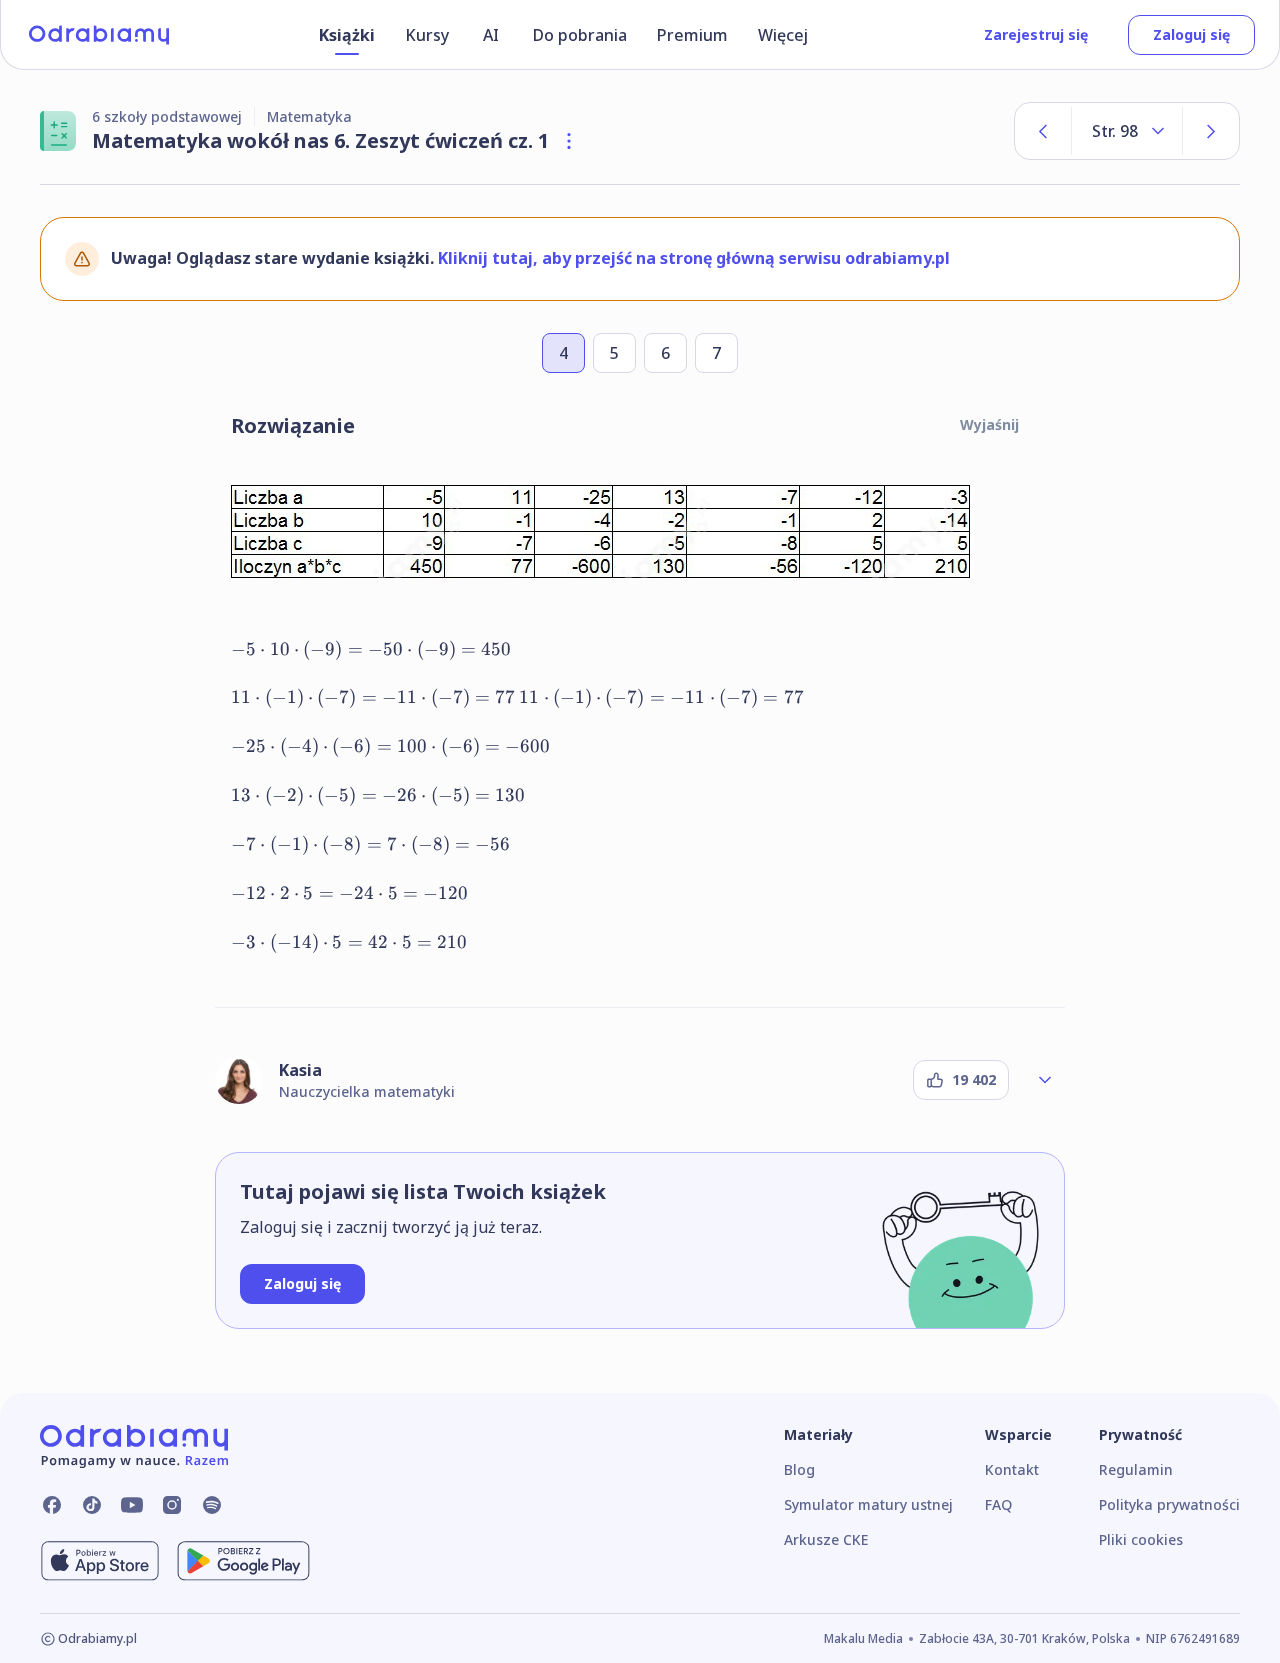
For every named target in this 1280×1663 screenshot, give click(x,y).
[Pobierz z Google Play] (243, 1561)
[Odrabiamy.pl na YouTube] (132, 1505)
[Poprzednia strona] (1043, 131)
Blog (799, 1469)
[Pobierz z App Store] (100, 1561)
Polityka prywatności (1169, 1504)
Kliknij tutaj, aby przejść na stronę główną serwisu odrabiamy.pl (694, 258)
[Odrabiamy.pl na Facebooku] (52, 1505)
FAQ (998, 1504)
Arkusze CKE (826, 1539)
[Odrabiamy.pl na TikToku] (92, 1505)
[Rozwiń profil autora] (1045, 1080)
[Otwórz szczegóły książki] (569, 141)
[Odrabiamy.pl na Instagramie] (172, 1505)
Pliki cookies (1141, 1539)
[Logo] (99, 35)
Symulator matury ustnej (868, 1504)
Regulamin (1136, 1469)
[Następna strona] (1211, 131)
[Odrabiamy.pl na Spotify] (212, 1505)
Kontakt (1012, 1469)
